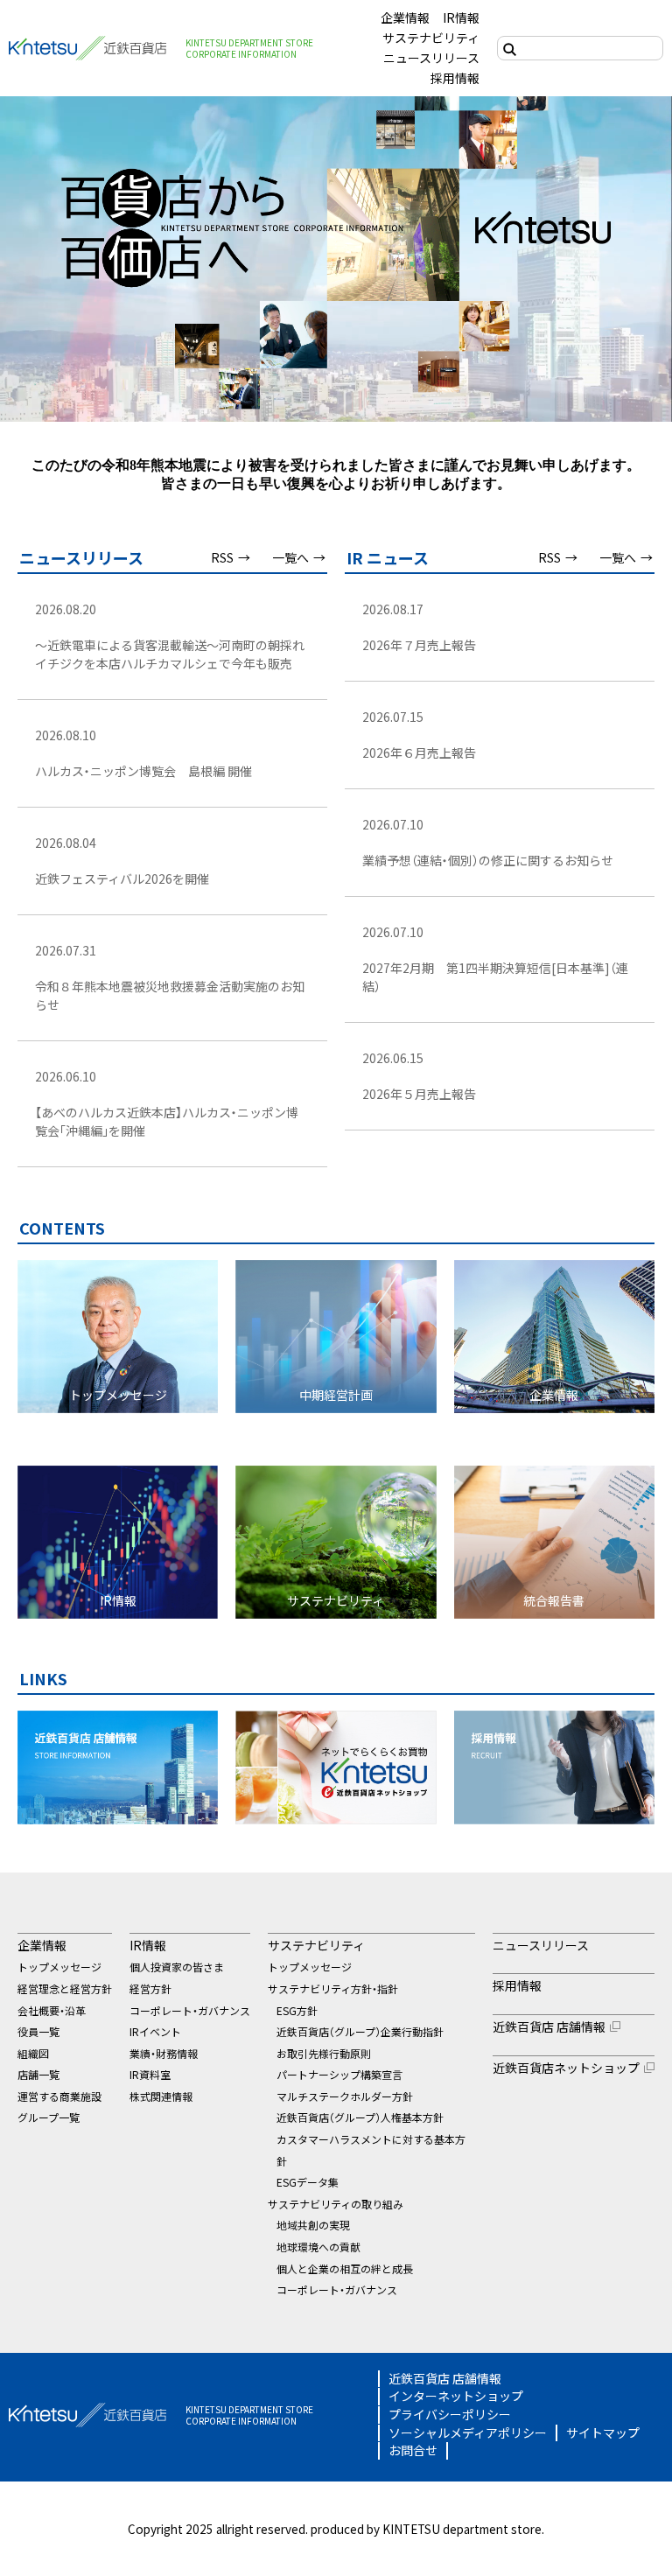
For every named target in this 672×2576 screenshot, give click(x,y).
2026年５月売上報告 (419, 1094)
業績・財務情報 (164, 2053)
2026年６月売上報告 (419, 752)
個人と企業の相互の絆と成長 (345, 2268)
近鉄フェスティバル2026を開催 (122, 878)
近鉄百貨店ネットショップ (566, 2068)
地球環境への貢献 (318, 2247)
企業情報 (405, 17)
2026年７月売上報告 (419, 645)
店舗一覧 (38, 2074)
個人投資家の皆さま (177, 1967)
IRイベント (155, 2031)
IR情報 (461, 17)
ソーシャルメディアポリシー (468, 2433)
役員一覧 (38, 2031)
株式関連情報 (161, 2096)
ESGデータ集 (308, 2182)
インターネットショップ (456, 2396)
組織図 (33, 2053)
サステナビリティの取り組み (336, 2204)
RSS (222, 557)
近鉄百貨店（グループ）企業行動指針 (360, 2031)
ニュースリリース (431, 58)
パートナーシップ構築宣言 (339, 2074)
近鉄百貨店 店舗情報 (549, 2026)
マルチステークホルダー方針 (345, 2096)
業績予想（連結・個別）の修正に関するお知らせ (488, 860)
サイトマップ (603, 2433)
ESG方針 (297, 2010)
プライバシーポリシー (450, 2415)
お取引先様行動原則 (324, 2053)
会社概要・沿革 (52, 2010)
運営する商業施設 (59, 2096)
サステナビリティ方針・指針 (333, 1988)
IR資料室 (150, 2074)
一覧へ (290, 557)
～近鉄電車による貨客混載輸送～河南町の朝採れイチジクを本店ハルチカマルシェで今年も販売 (170, 654)
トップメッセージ (59, 1967)
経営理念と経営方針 (65, 1988)
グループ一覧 (49, 2117)
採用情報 (455, 78)
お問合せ (413, 2450)
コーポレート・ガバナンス (190, 2010)
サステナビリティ (431, 38)
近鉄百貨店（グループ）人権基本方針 (360, 2117)
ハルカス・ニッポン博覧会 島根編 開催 (143, 771)
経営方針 (150, 1988)
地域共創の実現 (313, 2225)
